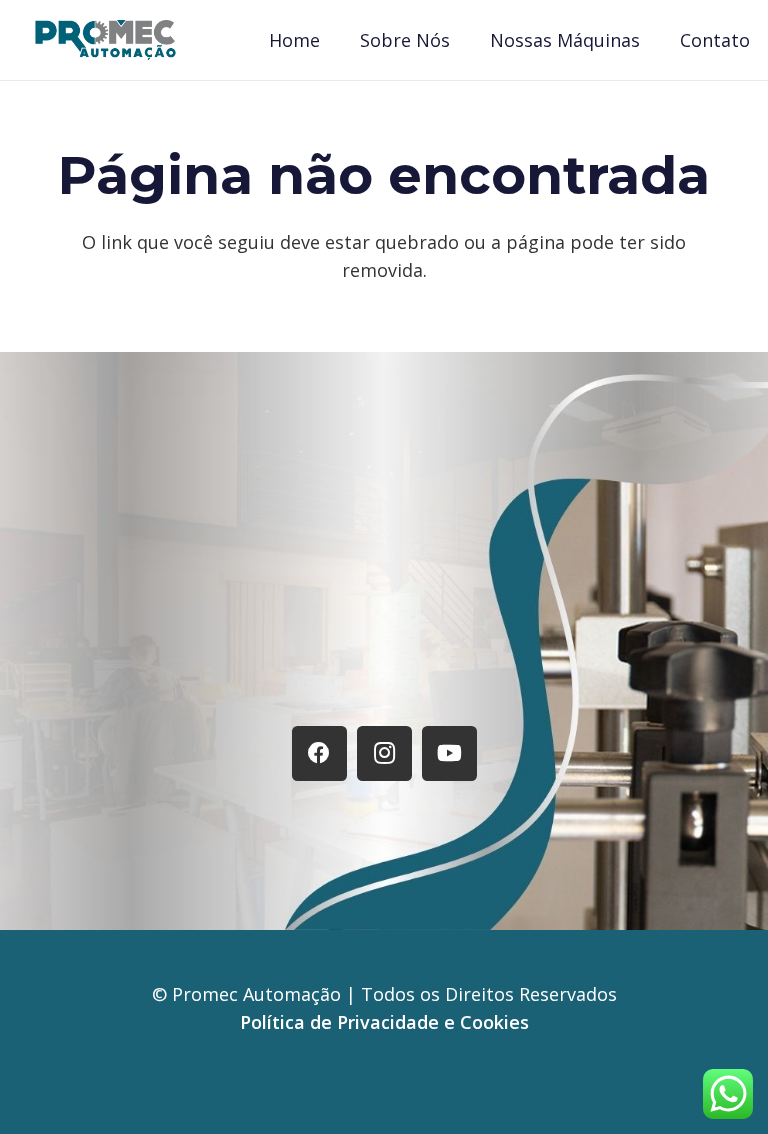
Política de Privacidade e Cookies (384, 1022)
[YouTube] (449, 753)
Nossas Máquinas (434, 675)
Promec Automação (259, 994)
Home (183, 675)
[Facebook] (319, 753)
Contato (576, 675)
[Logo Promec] (105, 40)
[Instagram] (384, 753)
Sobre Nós (283, 675)
